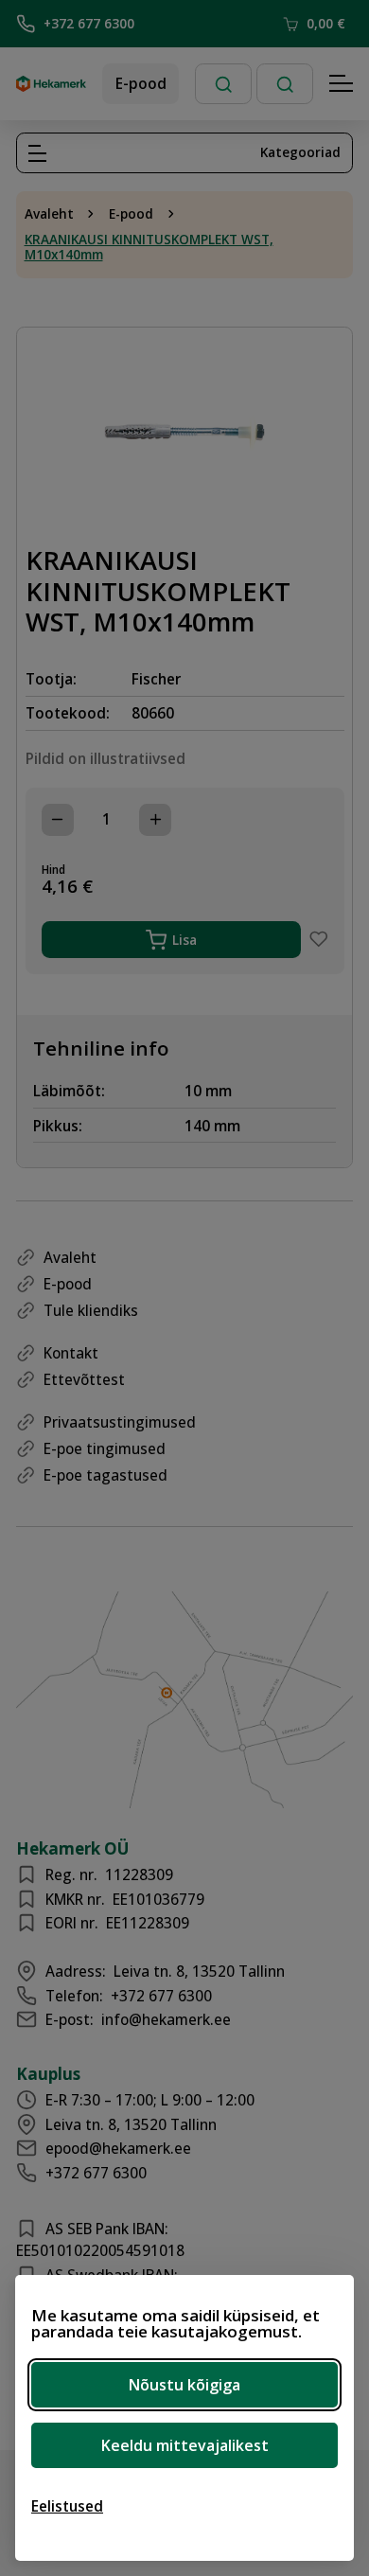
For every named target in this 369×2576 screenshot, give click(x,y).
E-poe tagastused (105, 1475)
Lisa (184, 940)
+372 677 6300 (89, 23)
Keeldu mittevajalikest (185, 2445)
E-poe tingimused (105, 1448)
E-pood (141, 83)
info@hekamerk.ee (166, 2019)
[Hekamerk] (51, 84)
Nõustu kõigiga (184, 2385)
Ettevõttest (84, 1379)
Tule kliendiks (91, 1310)
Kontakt (71, 1353)
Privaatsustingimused (120, 1422)
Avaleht (49, 214)
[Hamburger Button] (342, 84)
